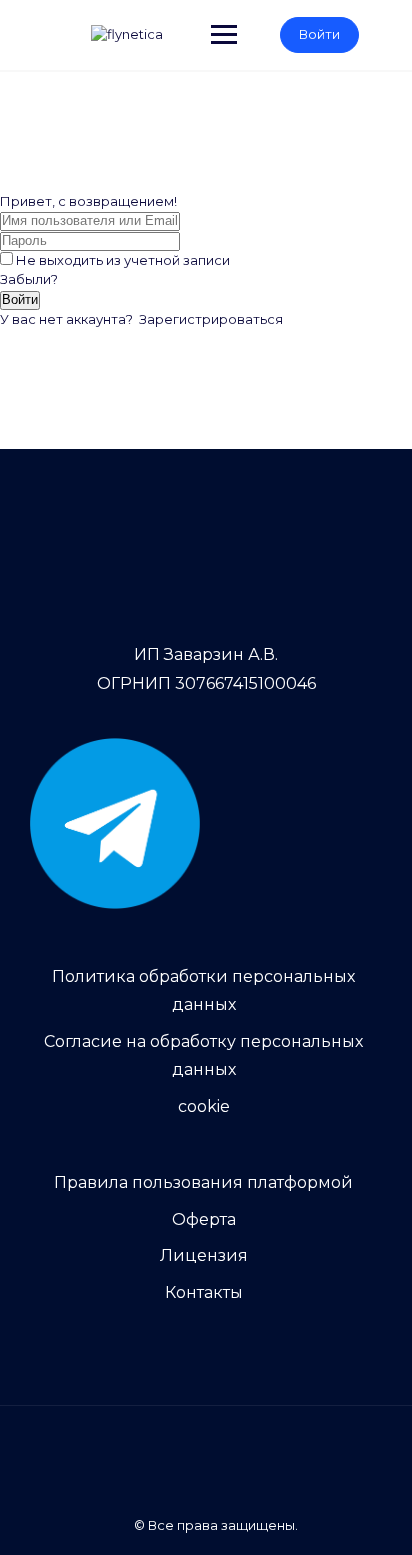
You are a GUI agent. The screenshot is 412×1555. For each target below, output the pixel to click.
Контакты (204, 1292)
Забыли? (29, 279)
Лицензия (204, 1255)
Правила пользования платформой (203, 1182)
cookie (204, 1106)
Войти (319, 34)
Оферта (204, 1219)
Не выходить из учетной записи (123, 260)
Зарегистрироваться (211, 319)
